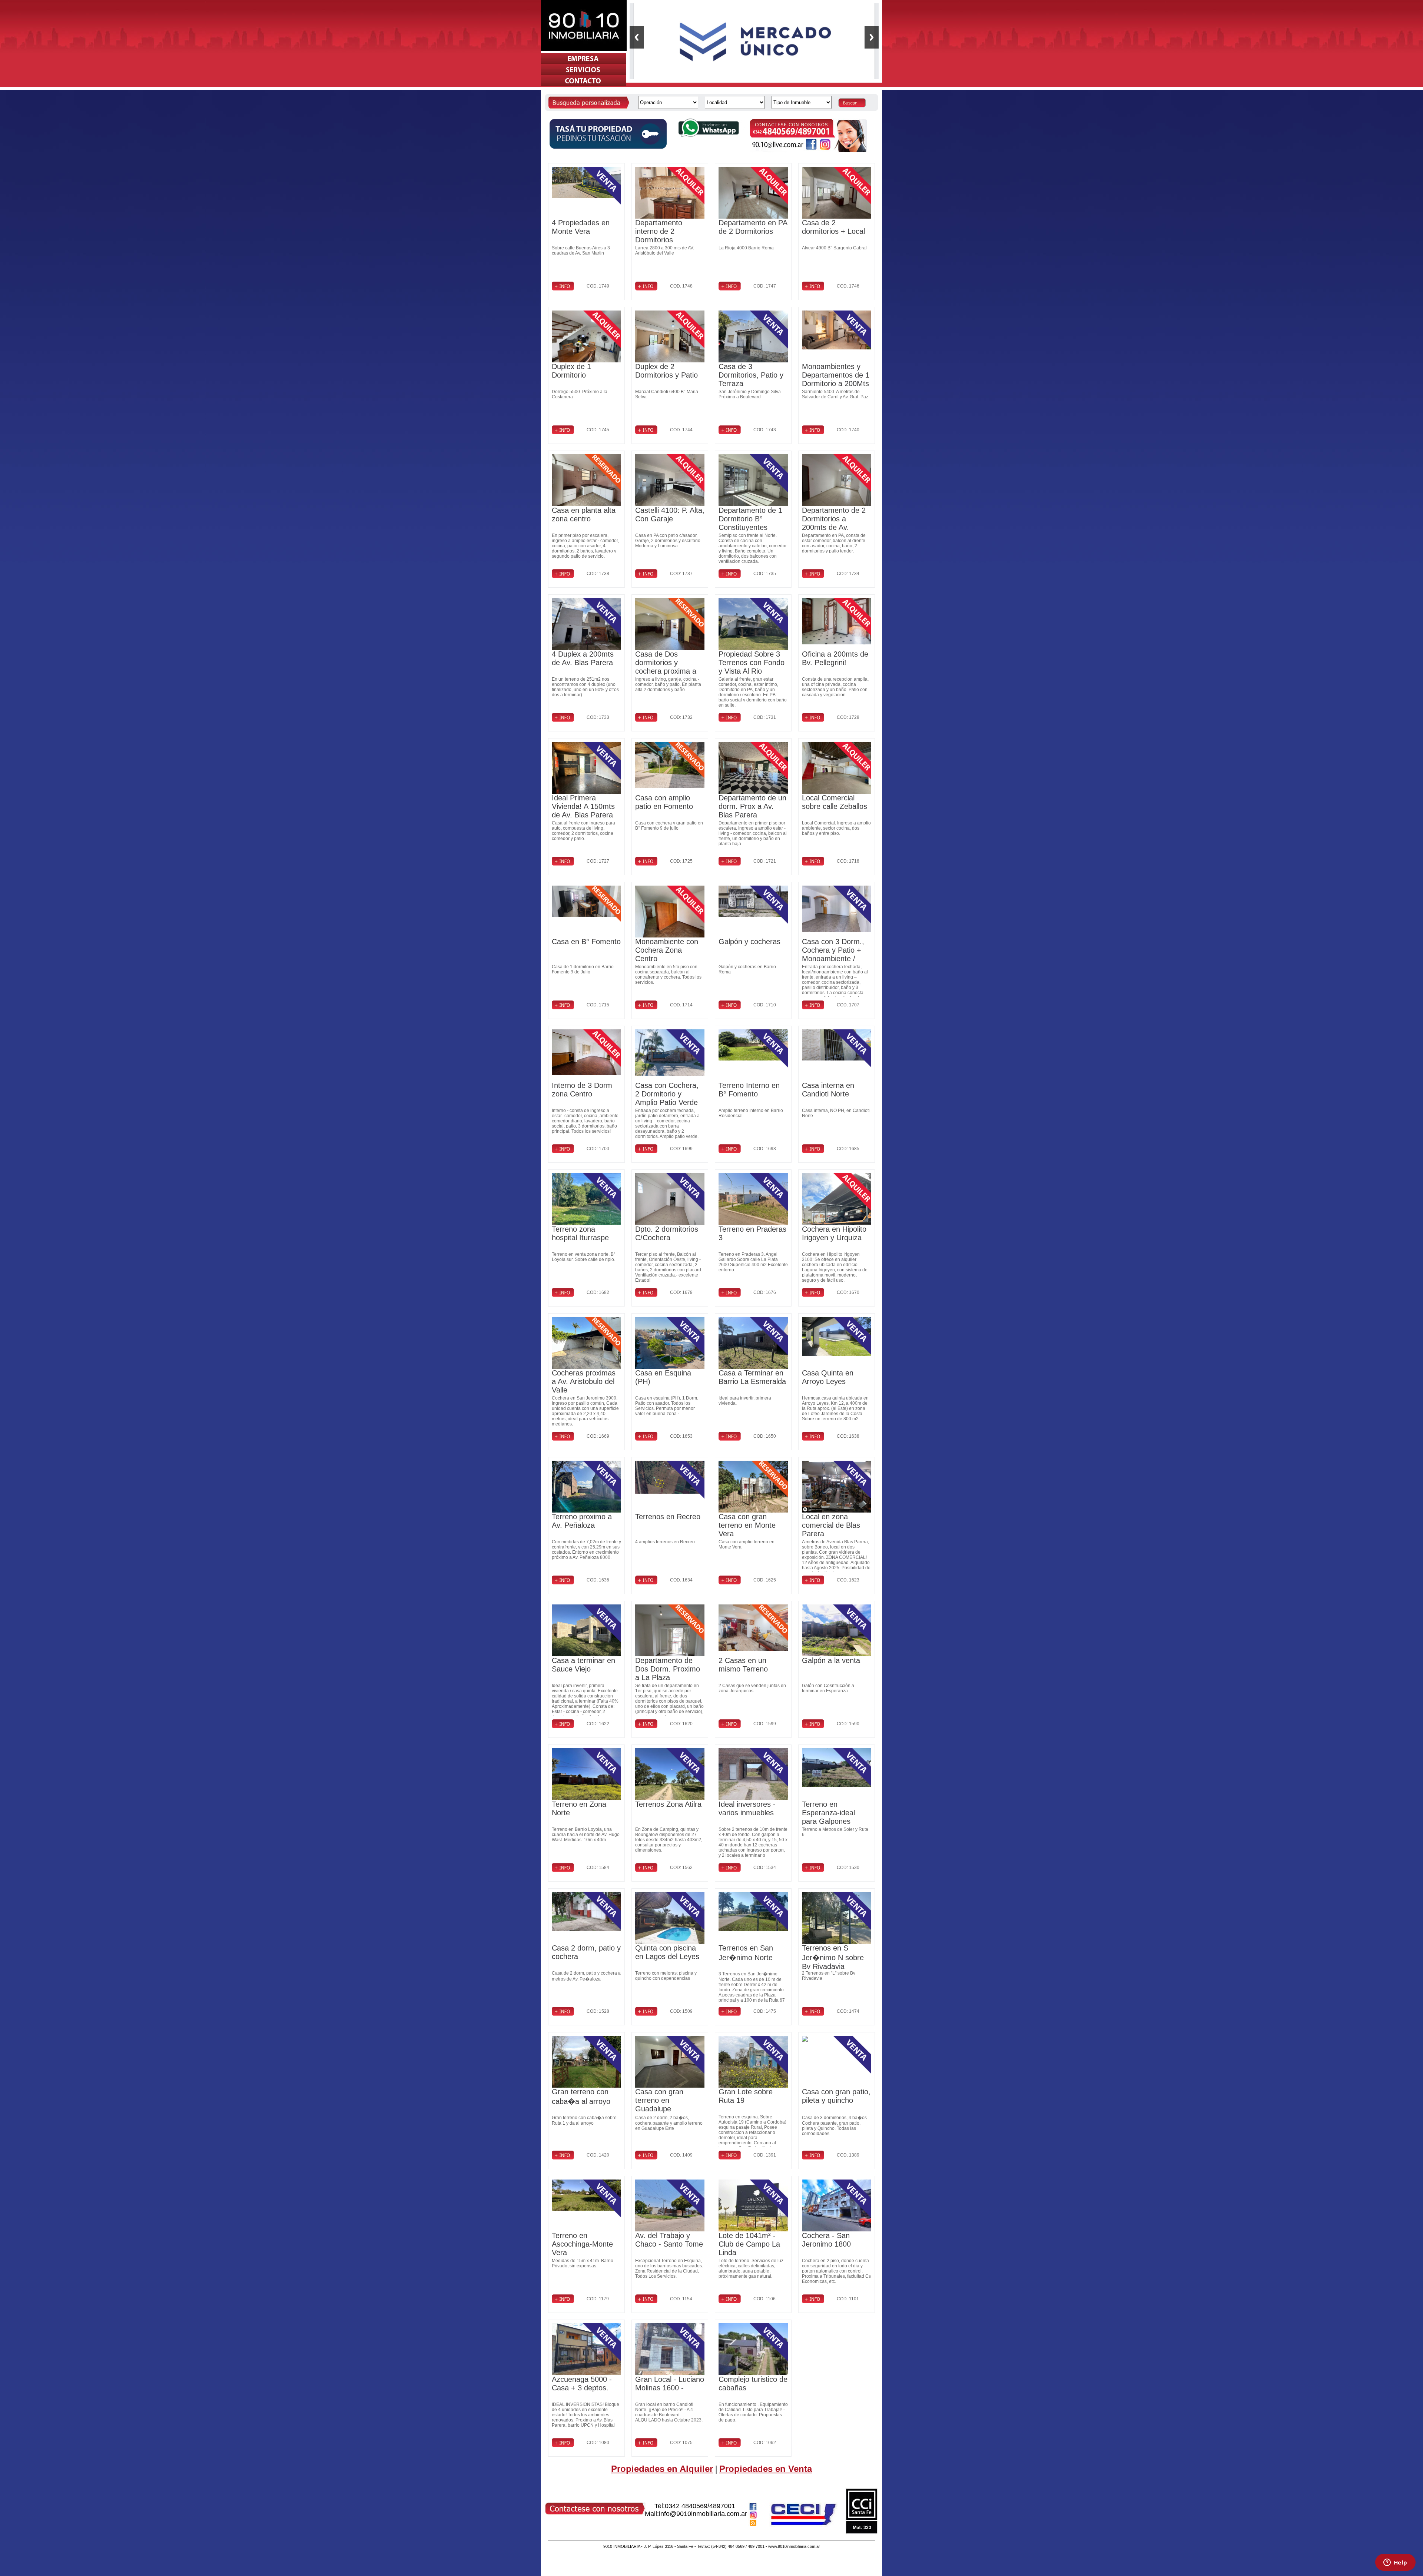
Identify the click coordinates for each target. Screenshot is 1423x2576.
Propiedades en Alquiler (662, 2469)
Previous (637, 37)
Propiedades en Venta (766, 2469)
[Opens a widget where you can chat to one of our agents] (1395, 2563)
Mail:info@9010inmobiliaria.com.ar (696, 2514)
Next (872, 37)
